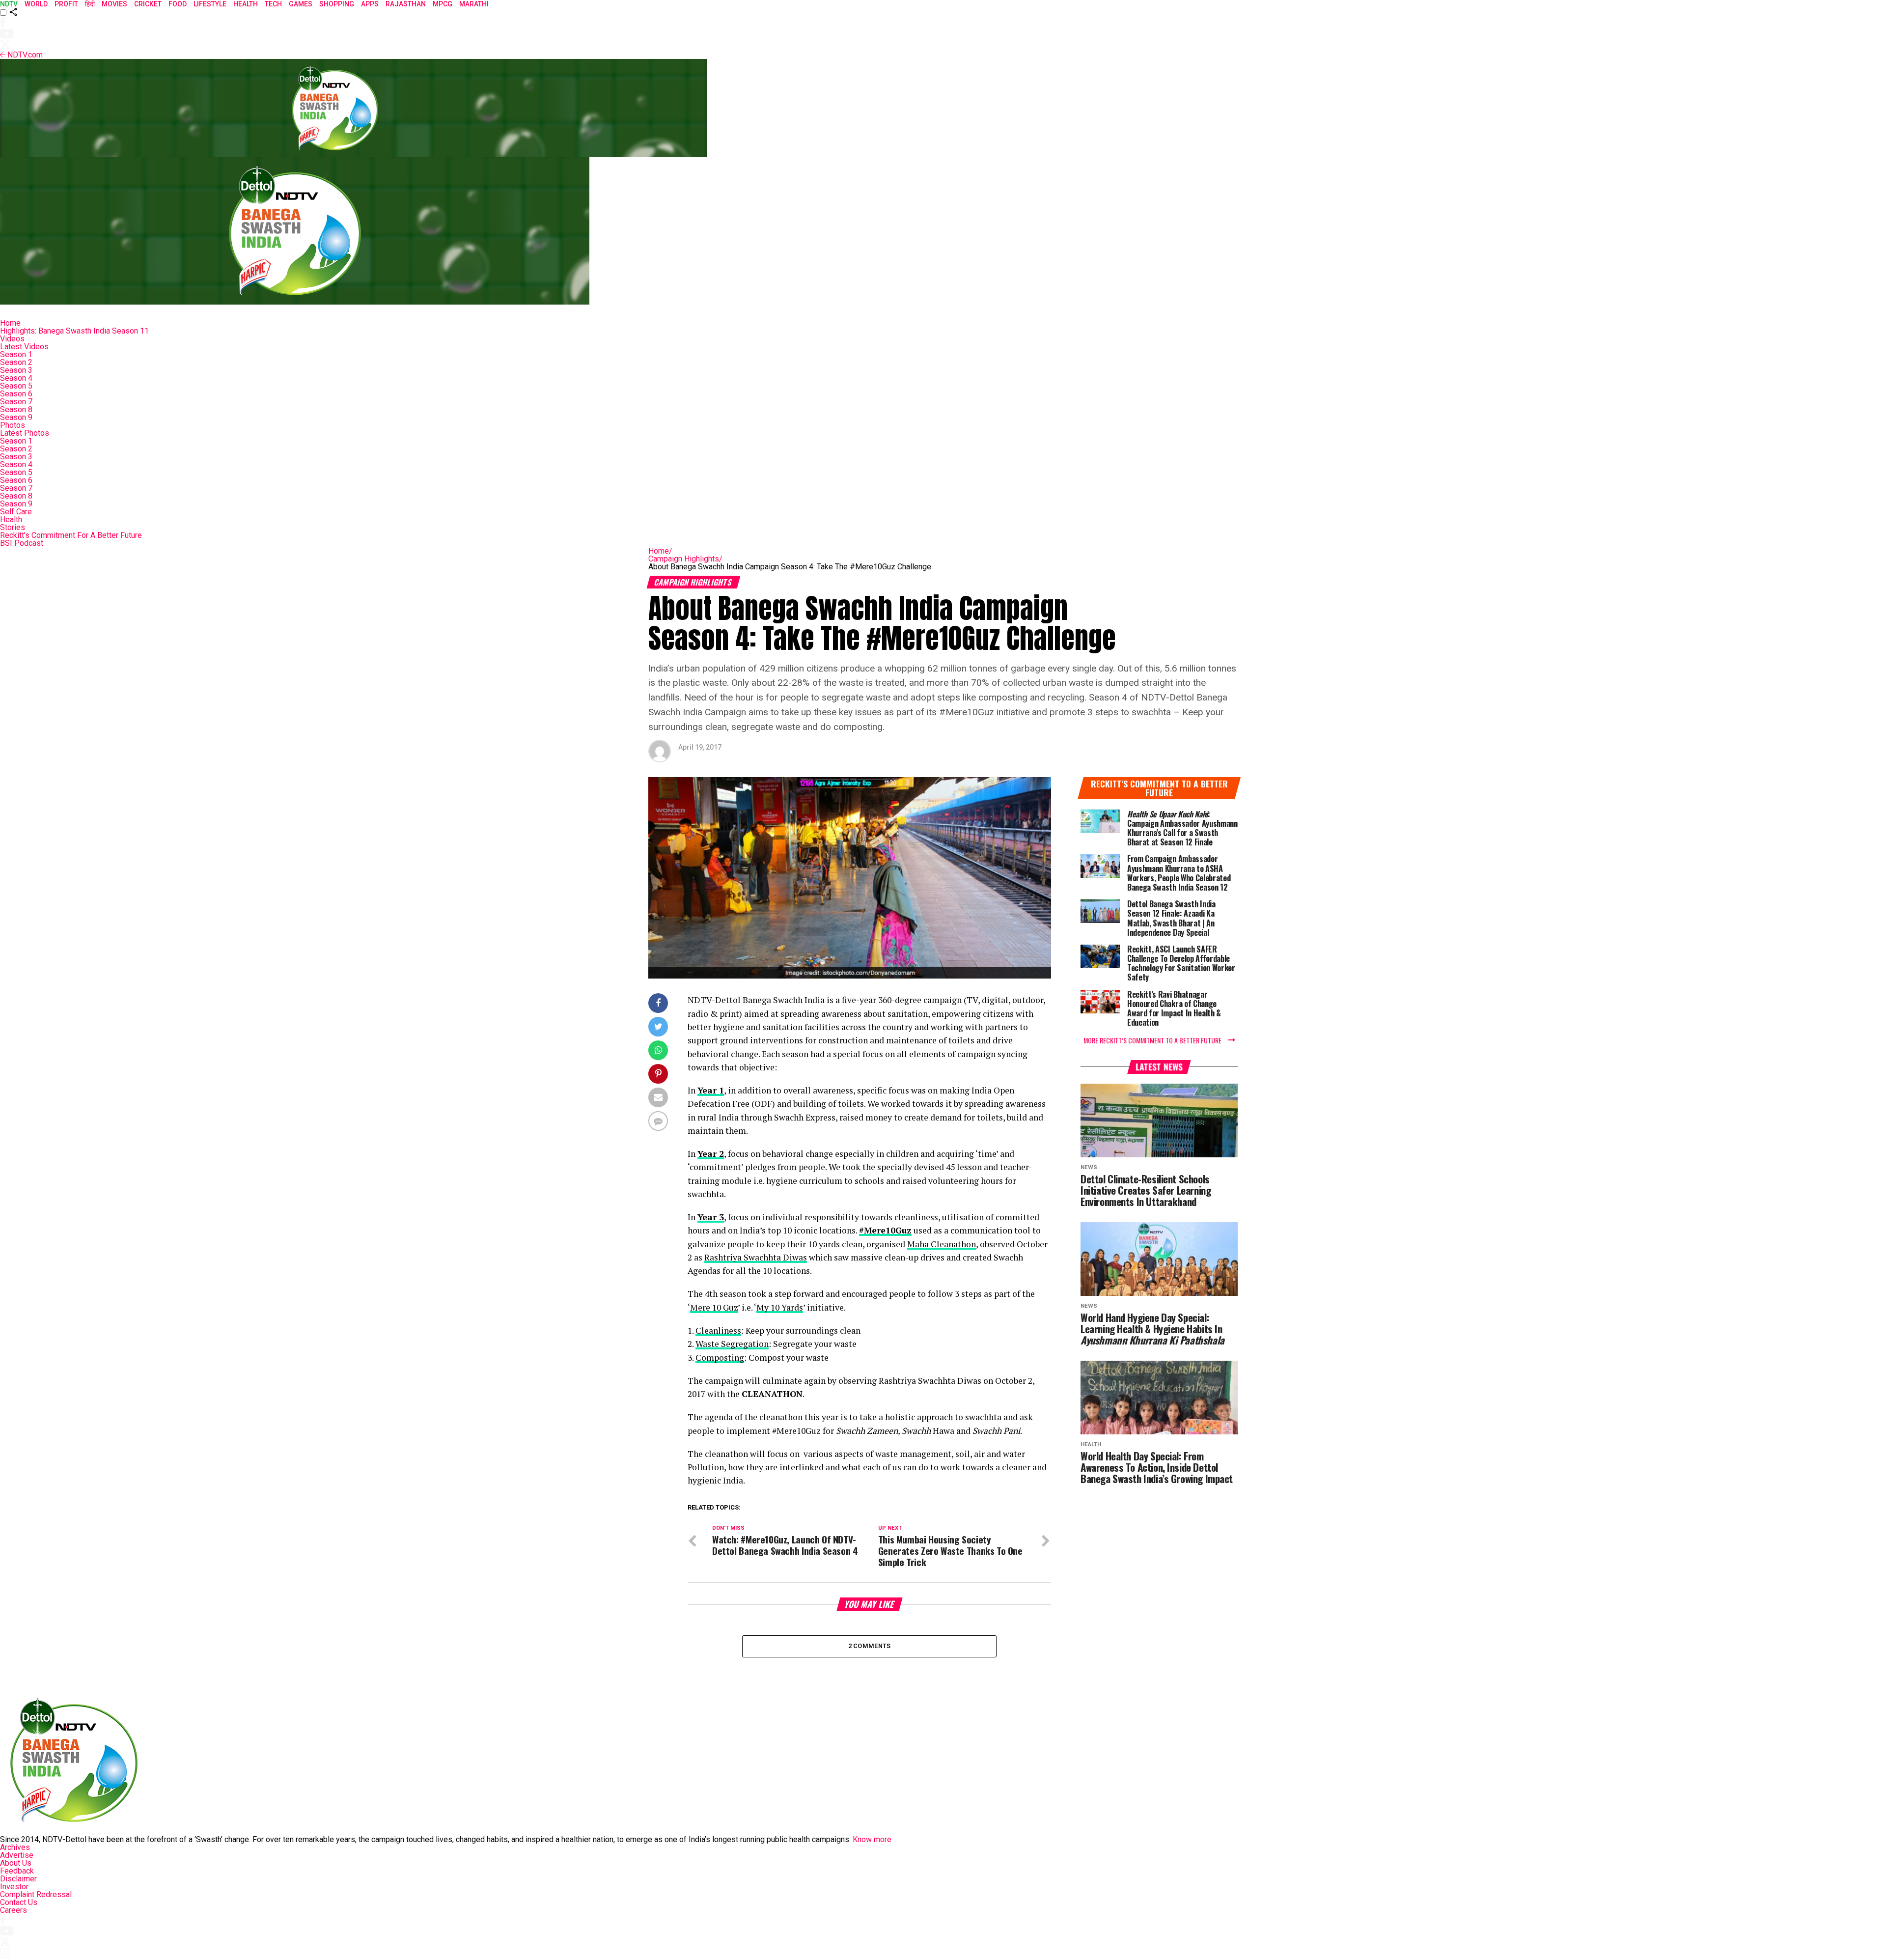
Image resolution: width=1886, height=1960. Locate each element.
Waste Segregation (732, 1344)
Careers (14, 1910)
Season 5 (16, 386)
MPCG (443, 4)
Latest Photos (25, 433)
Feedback (17, 1871)
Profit (66, 4)
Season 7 (16, 402)
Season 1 (16, 354)
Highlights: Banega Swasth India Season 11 (74, 331)
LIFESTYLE (210, 4)
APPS (370, 4)
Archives (15, 1847)
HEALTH (246, 4)
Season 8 (16, 409)
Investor (14, 1887)
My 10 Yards (780, 1307)
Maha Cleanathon (942, 1244)
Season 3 (16, 370)
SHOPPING (337, 4)
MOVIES (114, 4)
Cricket (148, 4)
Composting (720, 1358)
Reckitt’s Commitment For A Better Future (71, 535)
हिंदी (90, 4)
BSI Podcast (22, 543)
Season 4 (16, 378)
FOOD (178, 4)
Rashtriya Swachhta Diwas (756, 1257)
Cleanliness (718, 1330)
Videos (12, 339)
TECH (273, 4)
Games (301, 4)
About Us (16, 1863)
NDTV (9, 4)
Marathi (474, 4)
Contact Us (19, 1902)
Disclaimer (18, 1879)
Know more (872, 1839)
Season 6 (16, 394)
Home (10, 323)
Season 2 (16, 362)
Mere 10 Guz (714, 1307)
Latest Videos (24, 347)
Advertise (17, 1855)
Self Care (16, 512)
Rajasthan (406, 4)
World (36, 4)
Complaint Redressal (36, 1894)
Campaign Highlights (685, 559)
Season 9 (16, 417)
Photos (13, 425)
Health (11, 519)
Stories (13, 527)
